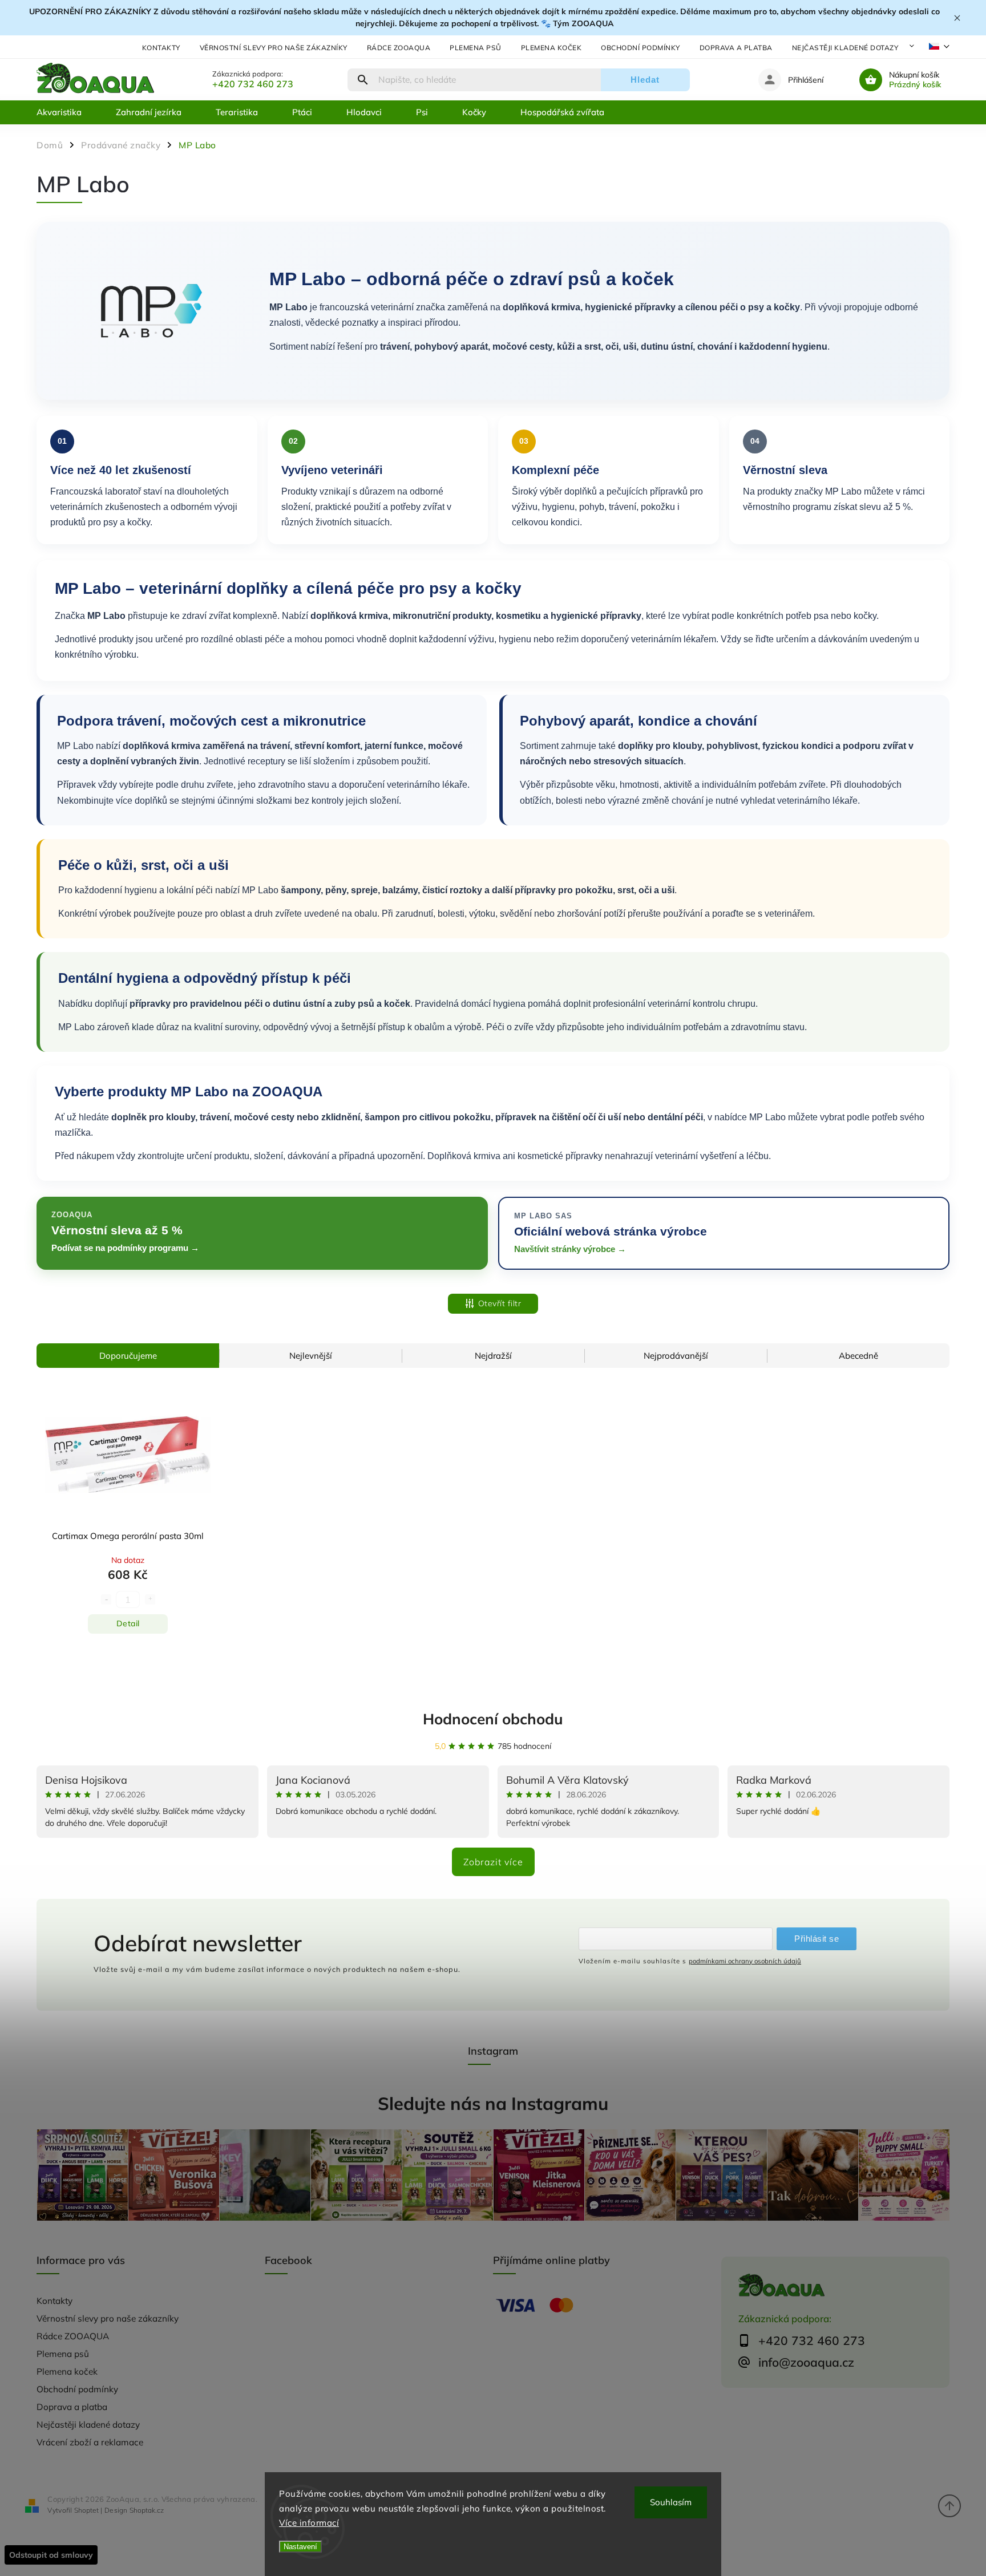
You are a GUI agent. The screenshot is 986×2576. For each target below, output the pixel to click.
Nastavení (300, 2547)
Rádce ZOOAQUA (399, 48)
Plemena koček (551, 48)
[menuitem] (68, 112)
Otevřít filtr (500, 1303)
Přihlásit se (817, 1939)
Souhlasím (671, 2502)
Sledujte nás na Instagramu (493, 2103)
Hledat (645, 80)
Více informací (309, 2523)
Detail (128, 1623)
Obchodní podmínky (641, 48)
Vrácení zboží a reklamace (90, 2442)
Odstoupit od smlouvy (51, 2555)
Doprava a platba (736, 48)
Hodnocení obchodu (493, 1719)
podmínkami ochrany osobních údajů (745, 1961)
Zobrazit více (493, 1862)
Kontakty (161, 48)
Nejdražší (493, 1356)
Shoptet (86, 2510)
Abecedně (858, 1356)
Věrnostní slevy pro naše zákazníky (274, 48)
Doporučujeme (128, 1356)
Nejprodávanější (676, 1356)
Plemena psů (476, 48)
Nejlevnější (311, 1356)
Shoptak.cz (147, 2510)
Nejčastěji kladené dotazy (845, 48)
